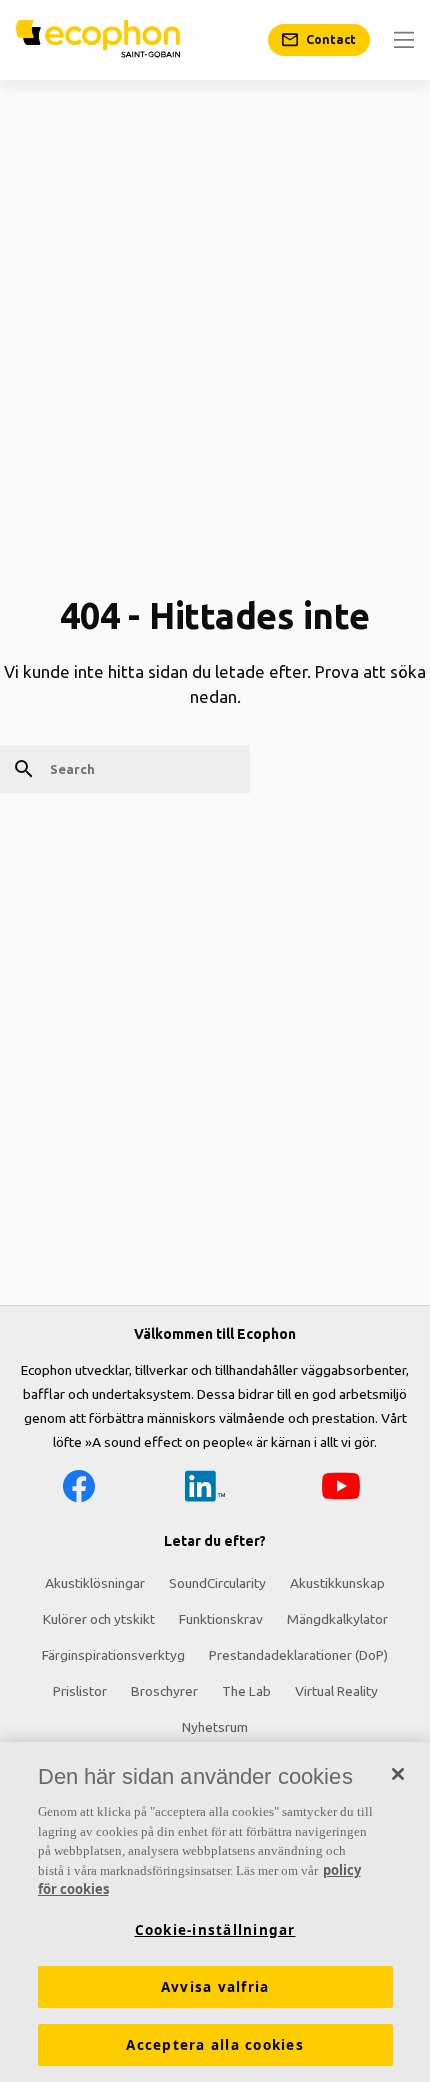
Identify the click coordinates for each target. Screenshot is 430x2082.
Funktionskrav (221, 1619)
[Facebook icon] (79, 1489)
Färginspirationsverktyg (113, 1655)
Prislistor (80, 1691)
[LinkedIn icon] (205, 1489)
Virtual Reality (336, 1691)
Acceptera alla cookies (215, 2045)
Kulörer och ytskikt (99, 1619)
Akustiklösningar (95, 1583)
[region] (215, 1912)
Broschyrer (164, 1691)
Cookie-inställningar (215, 1930)
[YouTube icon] (341, 1489)
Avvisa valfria (215, 1987)
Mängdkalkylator (337, 1619)
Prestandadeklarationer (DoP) (298, 1655)
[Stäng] (398, 1774)
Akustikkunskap (337, 1583)
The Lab (246, 1691)
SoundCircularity (217, 1583)
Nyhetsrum (215, 1727)
